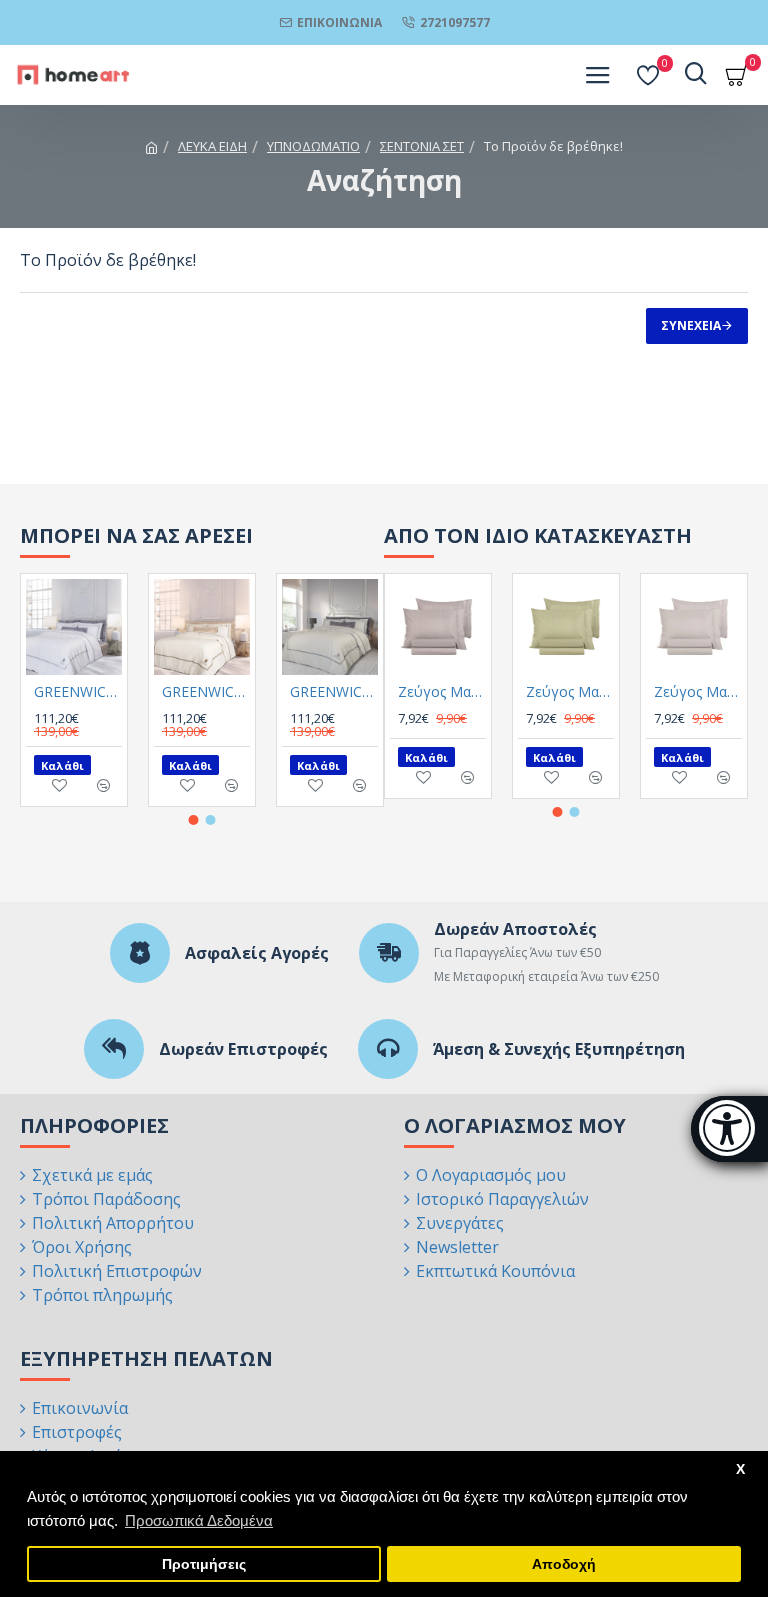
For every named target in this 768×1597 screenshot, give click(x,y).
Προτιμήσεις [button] (204, 1564)
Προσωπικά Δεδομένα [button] (199, 1520)
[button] (194, 820)
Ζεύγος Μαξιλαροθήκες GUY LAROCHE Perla (698, 692)
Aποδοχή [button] (564, 1564)
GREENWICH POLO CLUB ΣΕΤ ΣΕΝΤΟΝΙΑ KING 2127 (78, 692)
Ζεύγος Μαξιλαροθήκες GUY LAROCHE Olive (570, 692)
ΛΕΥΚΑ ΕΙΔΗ (212, 146)
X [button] (740, 1469)
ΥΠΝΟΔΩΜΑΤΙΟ (313, 146)
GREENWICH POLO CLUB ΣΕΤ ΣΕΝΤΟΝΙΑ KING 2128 (206, 692)
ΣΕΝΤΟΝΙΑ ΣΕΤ (422, 146)
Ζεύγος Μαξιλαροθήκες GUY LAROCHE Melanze (442, 692)
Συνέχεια (691, 325)
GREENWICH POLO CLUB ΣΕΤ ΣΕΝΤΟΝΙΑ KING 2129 (334, 692)
